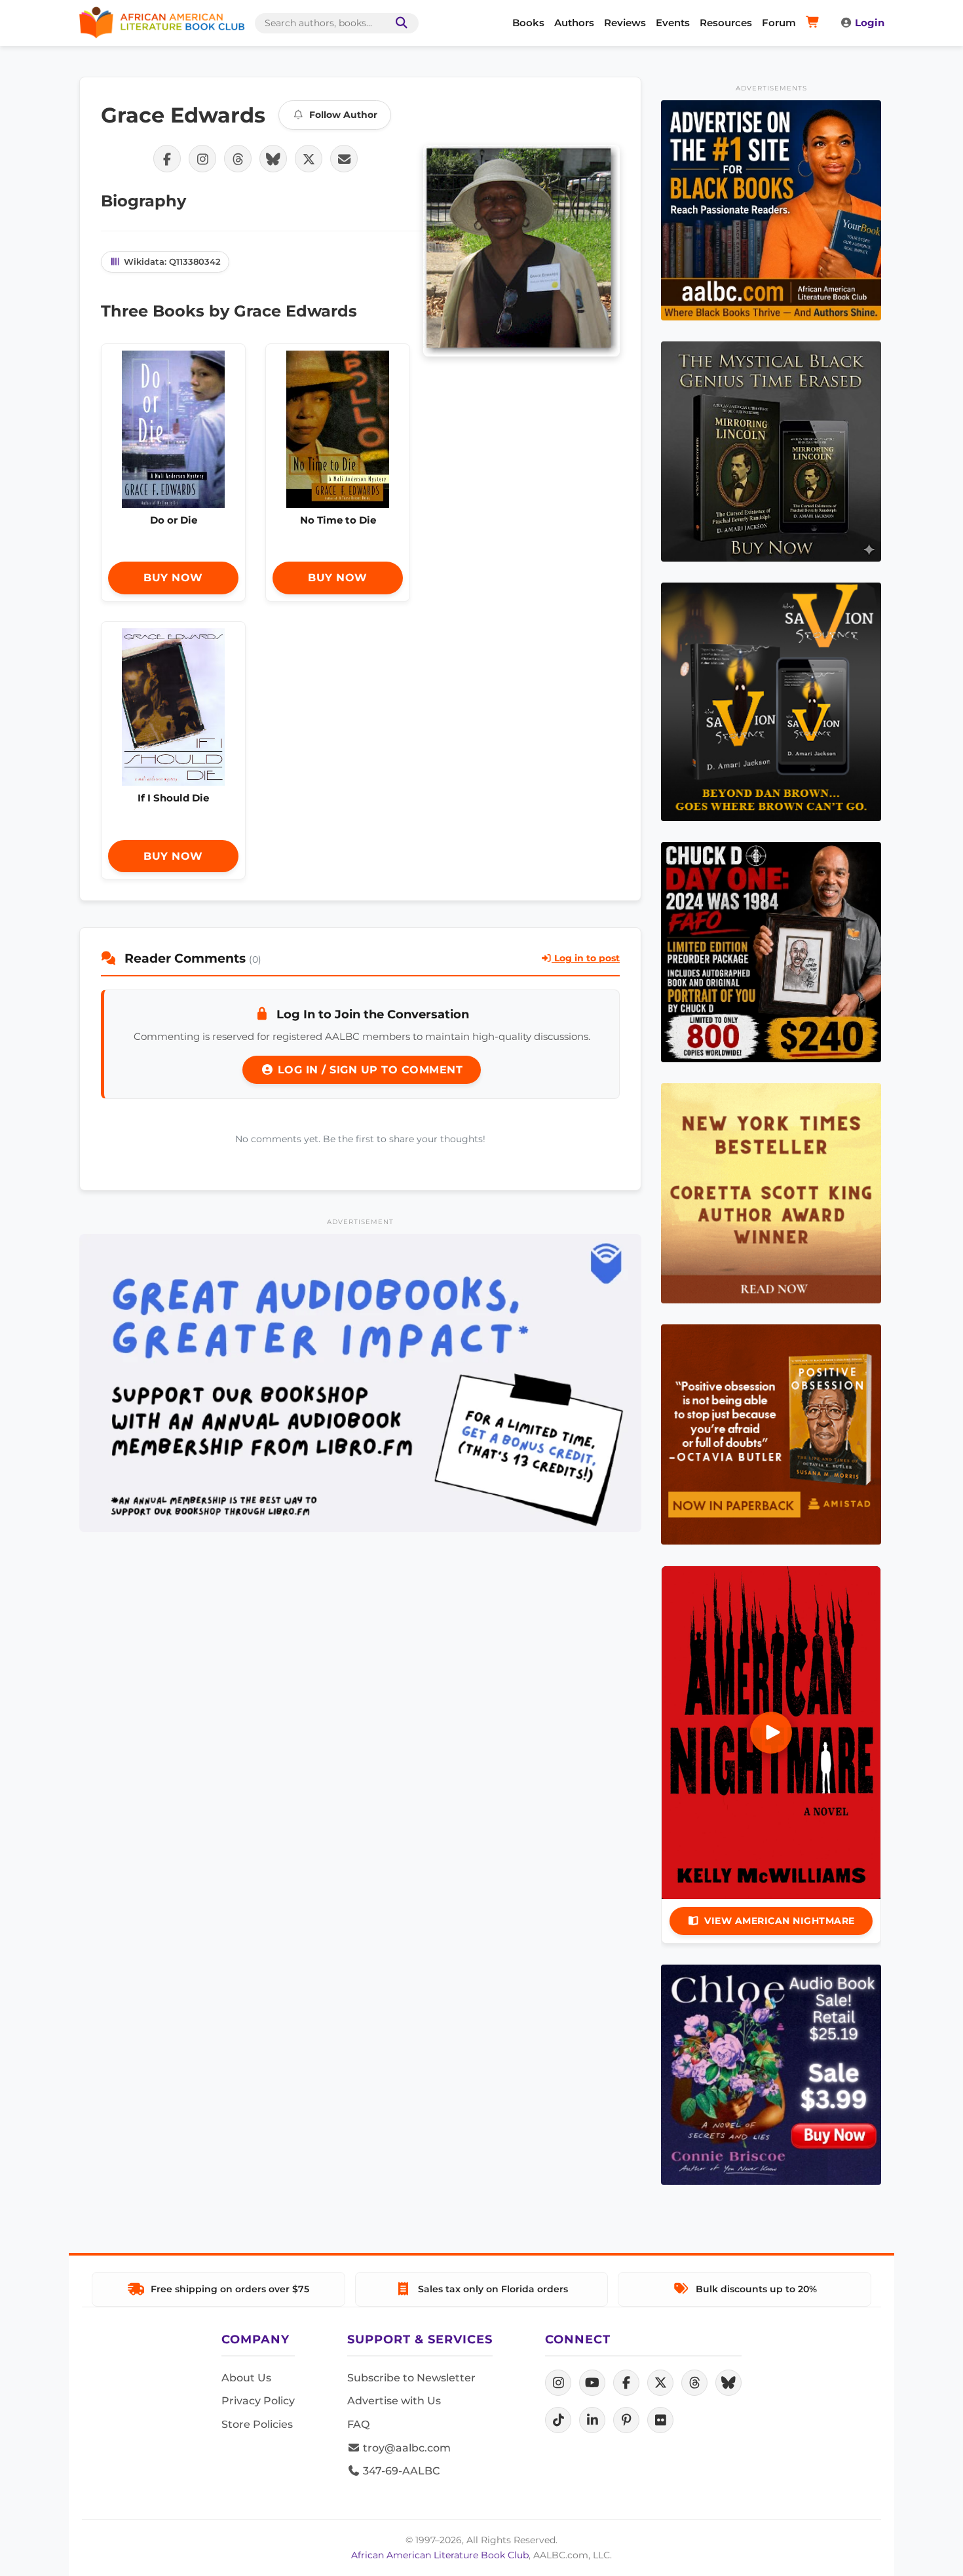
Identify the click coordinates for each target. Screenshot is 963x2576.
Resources (726, 23)
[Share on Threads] (238, 159)
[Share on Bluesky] (273, 159)
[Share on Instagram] (202, 159)
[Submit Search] (399, 23)
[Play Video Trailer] (771, 1733)
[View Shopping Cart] (815, 23)
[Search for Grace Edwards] (521, 251)
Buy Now (173, 578)
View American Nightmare (780, 1921)
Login (870, 23)
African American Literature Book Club (440, 2555)
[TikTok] (558, 2420)
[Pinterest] (626, 2420)
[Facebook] (626, 2383)
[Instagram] (558, 2383)
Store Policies (257, 2424)
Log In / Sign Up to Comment (368, 1070)
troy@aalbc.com (406, 2448)
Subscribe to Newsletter (411, 2378)
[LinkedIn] (592, 2420)
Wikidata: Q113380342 (172, 261)
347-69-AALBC (400, 2471)
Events (673, 23)
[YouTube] (592, 2383)
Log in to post (586, 958)
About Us (246, 2378)
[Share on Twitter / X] (309, 159)
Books (528, 23)
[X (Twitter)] (660, 2383)
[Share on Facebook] (167, 159)
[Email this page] (344, 159)
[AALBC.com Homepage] (162, 23)
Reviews (625, 23)
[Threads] (694, 2383)
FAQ (358, 2424)
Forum (779, 23)
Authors (574, 23)
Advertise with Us (394, 2401)
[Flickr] (660, 2420)
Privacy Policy (258, 2401)
